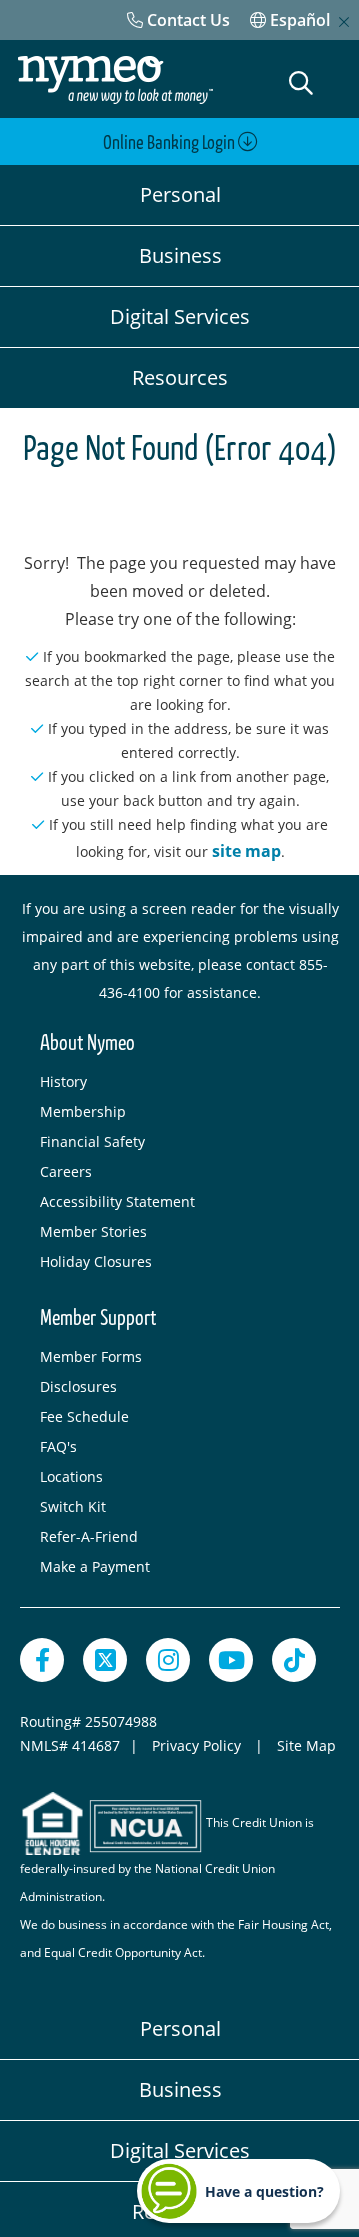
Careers (66, 1171)
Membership (83, 1111)
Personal (180, 194)
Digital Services (180, 316)
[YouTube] (231, 1660)
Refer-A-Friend (89, 1536)
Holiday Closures (96, 1261)
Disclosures (78, 1386)
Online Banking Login (170, 143)
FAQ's (58, 1446)
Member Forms (91, 1356)
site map (246, 851)
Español (298, 20)
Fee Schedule (84, 1416)
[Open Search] (301, 83)
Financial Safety (92, 1141)
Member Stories (93, 1231)
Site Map (306, 1745)
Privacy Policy (198, 1745)
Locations (71, 1476)
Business (180, 255)
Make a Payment (95, 1566)
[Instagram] (168, 1660)
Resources (180, 377)
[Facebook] (42, 1660)
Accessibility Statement (117, 1201)
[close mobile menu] (344, 22)
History (63, 1081)
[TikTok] (294, 1660)
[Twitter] (105, 1660)
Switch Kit (73, 1506)
